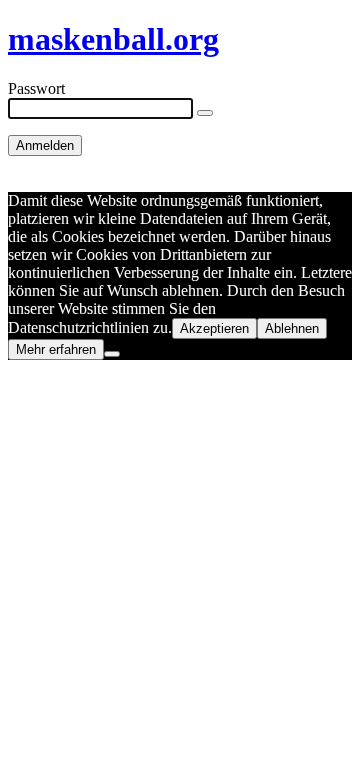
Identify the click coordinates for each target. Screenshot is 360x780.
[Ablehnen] (112, 354)
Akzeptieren (214, 328)
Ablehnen (292, 328)
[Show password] (205, 113)
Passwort (36, 88)
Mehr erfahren (56, 349)
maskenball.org (113, 39)
